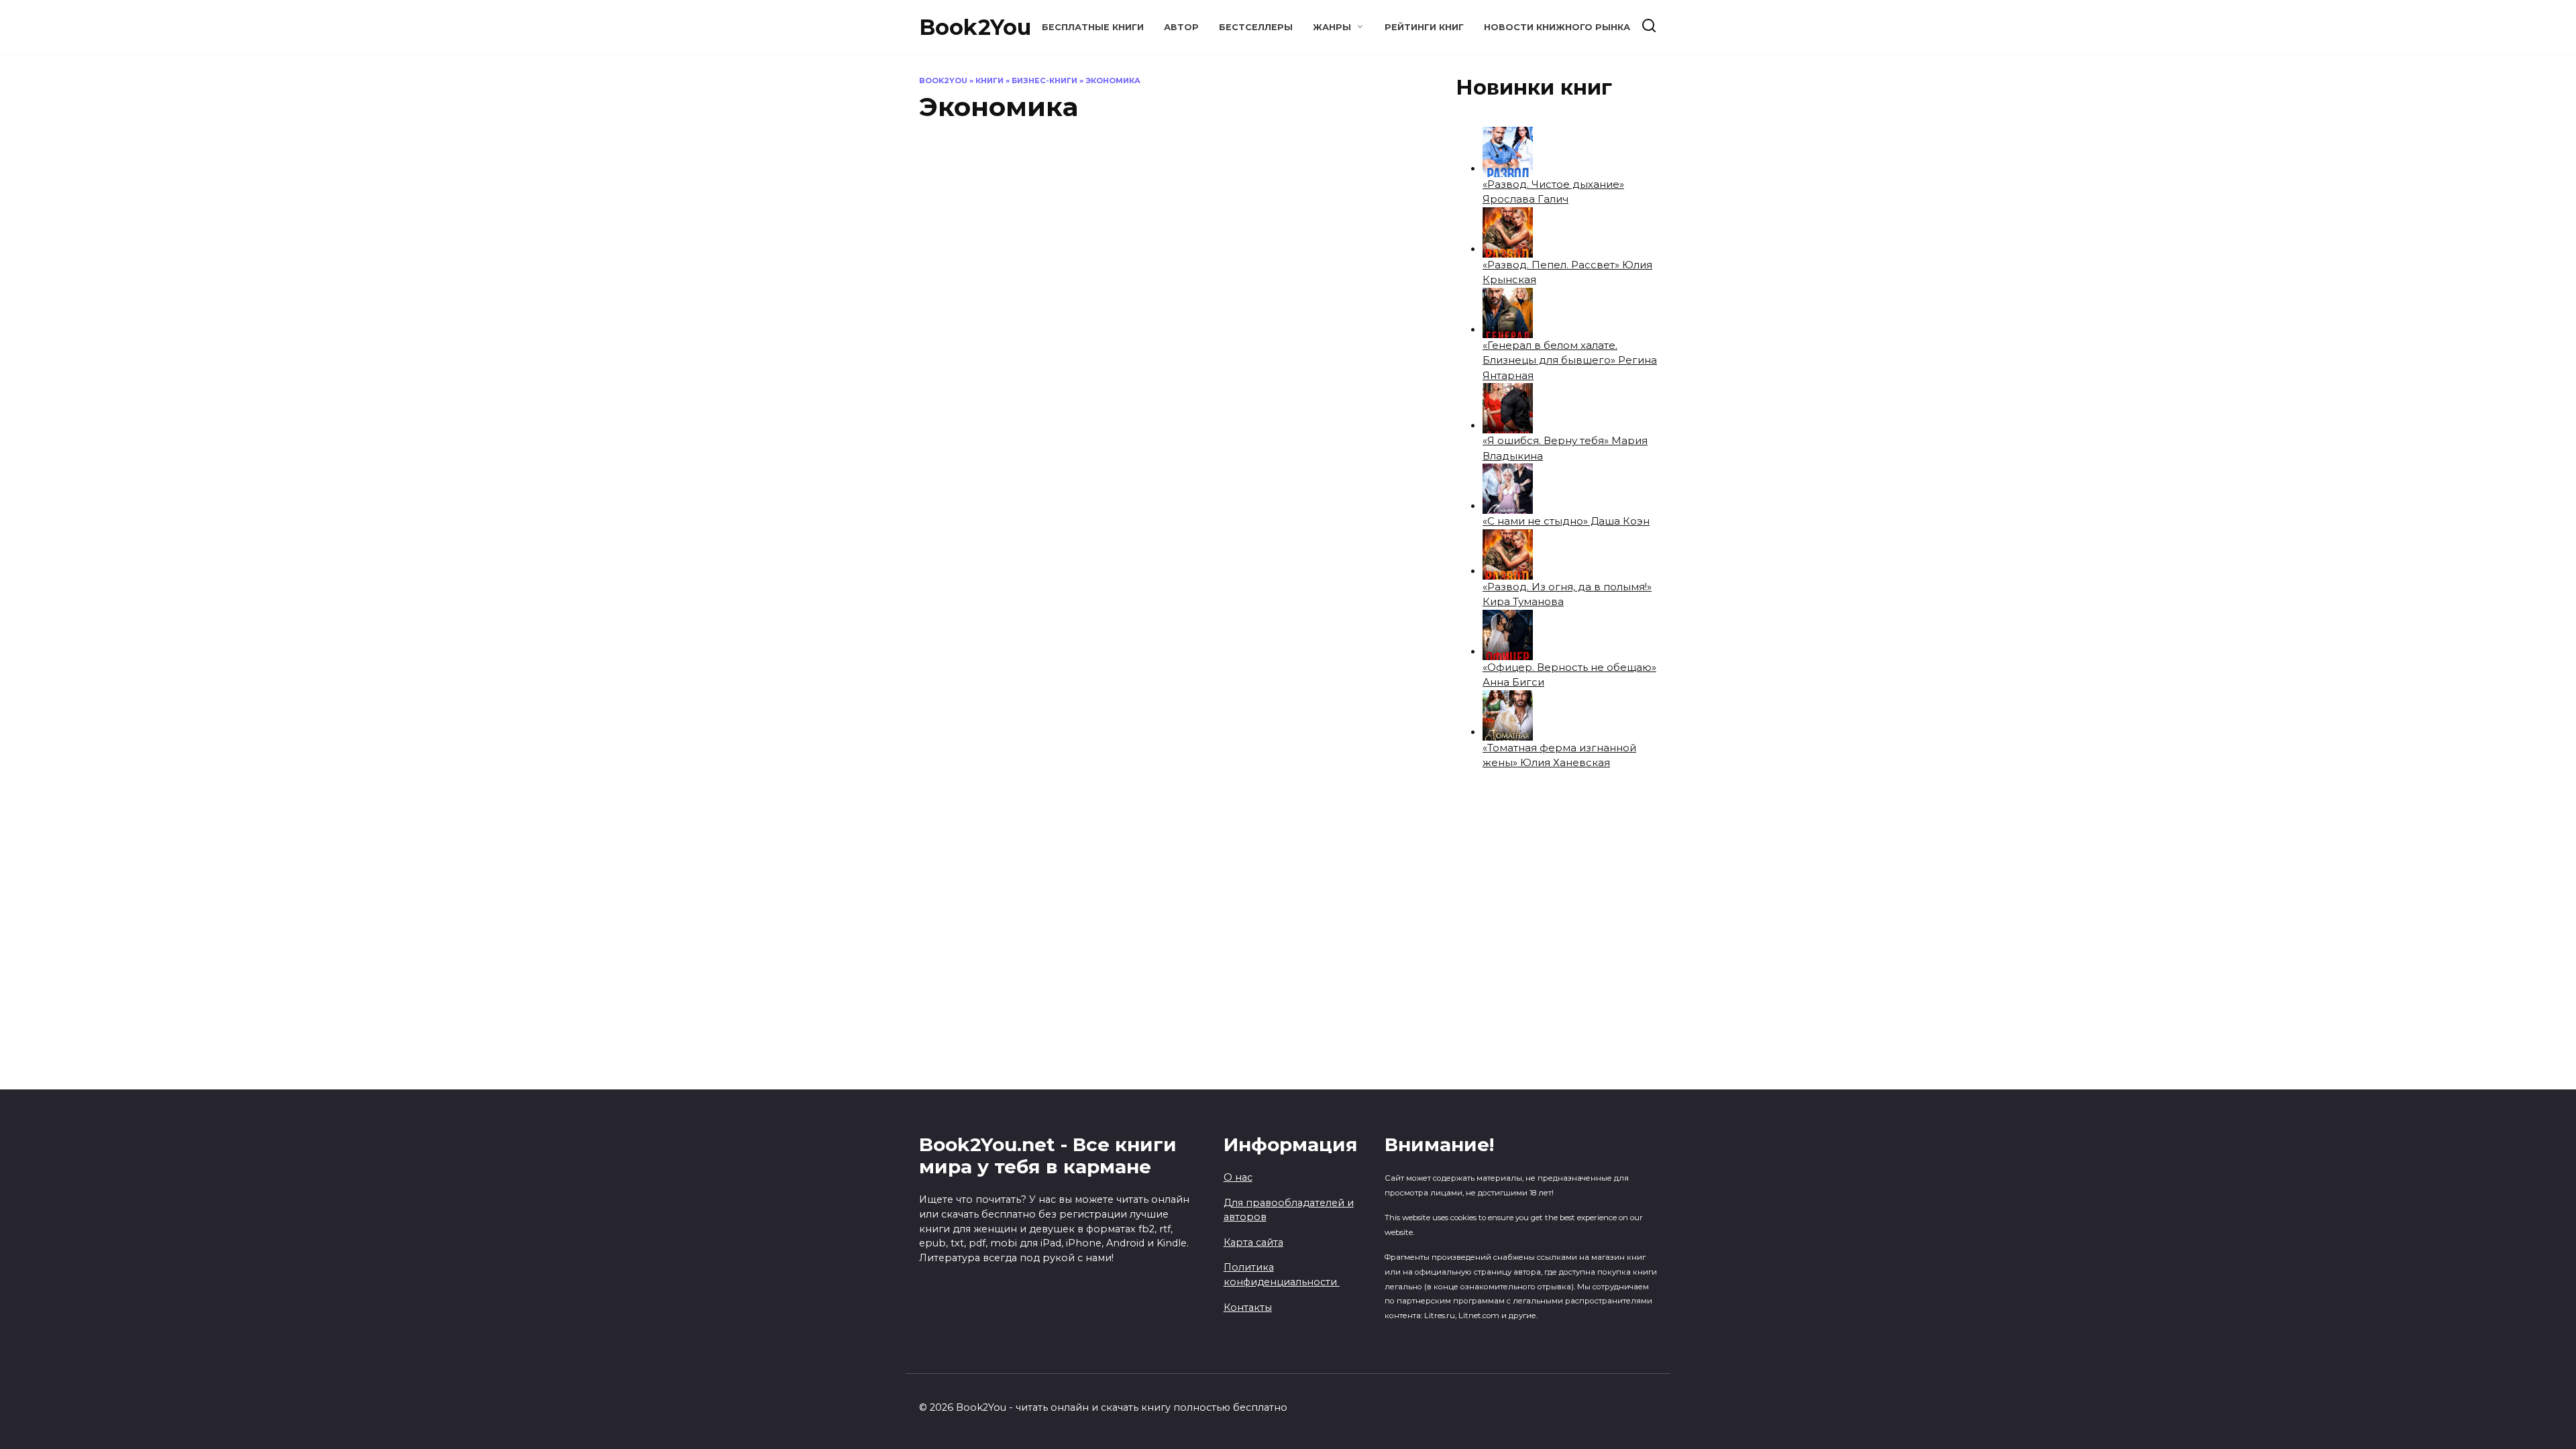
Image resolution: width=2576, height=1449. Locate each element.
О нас (1238, 1177)
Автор (1181, 27)
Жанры (1332, 27)
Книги (989, 80)
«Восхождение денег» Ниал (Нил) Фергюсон (1050, 241)
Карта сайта (1253, 1242)
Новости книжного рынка (1557, 27)
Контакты (1248, 1307)
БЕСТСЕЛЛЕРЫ (1256, 27)
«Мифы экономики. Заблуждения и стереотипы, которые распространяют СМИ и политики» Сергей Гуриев (1347, 261)
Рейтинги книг (1424, 27)
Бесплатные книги (1093, 27)
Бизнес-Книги (1044, 80)
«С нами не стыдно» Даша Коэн (1566, 521)
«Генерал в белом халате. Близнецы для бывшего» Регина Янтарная (1570, 360)
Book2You (975, 27)
